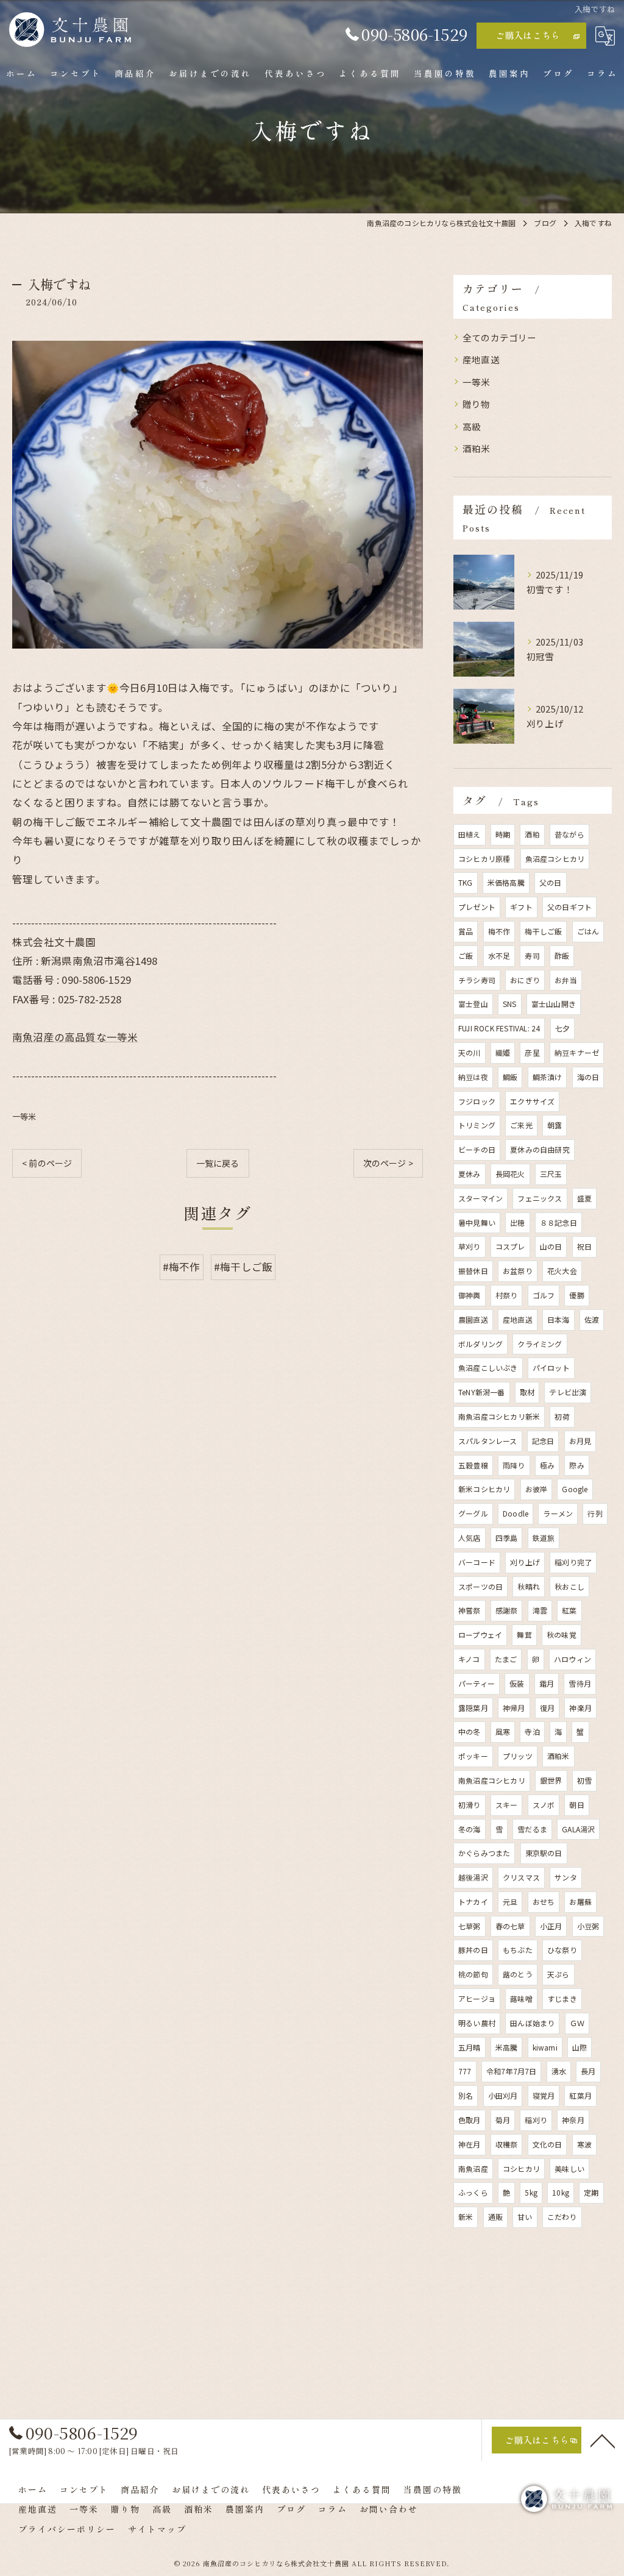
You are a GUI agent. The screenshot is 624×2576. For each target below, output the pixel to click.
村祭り (507, 1295)
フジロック (477, 1101)
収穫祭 (507, 2144)
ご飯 (466, 955)
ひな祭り (562, 1950)
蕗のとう (518, 1974)
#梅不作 (182, 1267)
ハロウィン (573, 1659)
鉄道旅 (544, 1538)
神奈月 (573, 2120)
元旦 (510, 1902)
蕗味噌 (521, 1998)
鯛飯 (510, 1077)
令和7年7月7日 (512, 2071)
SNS (510, 1004)
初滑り (470, 1805)
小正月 (551, 1926)
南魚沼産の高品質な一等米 (75, 1037)
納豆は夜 (473, 1077)
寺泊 (532, 1731)
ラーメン (558, 1513)
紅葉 (569, 1610)
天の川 (470, 1052)
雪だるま (532, 1829)
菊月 (503, 2120)
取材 (527, 1392)
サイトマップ (157, 2529)
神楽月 (580, 1708)
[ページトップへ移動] (603, 2440)
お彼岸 (537, 1489)
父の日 (551, 882)
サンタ (566, 1877)
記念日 (543, 1441)
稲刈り (536, 2120)
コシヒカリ (521, 2169)
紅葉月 (580, 2095)
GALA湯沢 (578, 1829)
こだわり (562, 2217)
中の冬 (470, 1731)
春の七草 (510, 1926)
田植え (470, 834)
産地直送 (481, 359)
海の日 (588, 1077)
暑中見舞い (477, 1222)
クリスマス (521, 1877)
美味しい (569, 2169)
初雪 (584, 1780)
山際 (580, 2047)
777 (465, 2071)
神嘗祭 (470, 1610)
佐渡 (592, 1319)
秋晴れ (529, 1586)
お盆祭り (518, 1271)
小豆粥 (588, 1926)
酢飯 (562, 955)
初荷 (562, 1416)
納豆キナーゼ (577, 1052)
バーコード (477, 1562)
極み (547, 1465)
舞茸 (524, 1635)
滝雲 (540, 1610)
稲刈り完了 (573, 1562)
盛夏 (584, 1198)
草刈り (470, 1246)
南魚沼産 (473, 2169)
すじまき (562, 1998)
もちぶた (518, 1950)
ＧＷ (577, 2023)
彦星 (532, 1052)
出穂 (517, 1222)
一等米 (24, 1116)
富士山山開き (554, 1004)
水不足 (499, 955)
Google (575, 1489)
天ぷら (558, 1974)
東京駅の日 (544, 1853)
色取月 (470, 2120)
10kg (561, 2192)
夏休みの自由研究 (540, 1149)
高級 (472, 426)
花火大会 (562, 1271)
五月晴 (470, 2047)
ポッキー (473, 1756)
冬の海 (470, 1829)
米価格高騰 (506, 882)
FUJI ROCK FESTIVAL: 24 (499, 1028)
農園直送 (473, 1319)
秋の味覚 (562, 1635)
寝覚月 (544, 2095)
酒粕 (532, 834)
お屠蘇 (580, 1902)
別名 (466, 2095)
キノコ (469, 1659)
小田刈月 (503, 2095)
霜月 (547, 1683)
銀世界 (551, 1780)
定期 (591, 2192)
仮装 (517, 1683)
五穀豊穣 (473, 1465)
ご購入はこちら (528, 35)
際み (576, 1465)
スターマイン (480, 1198)
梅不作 (499, 931)
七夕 (562, 1028)
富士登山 (473, 1004)
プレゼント (477, 907)
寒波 (584, 2144)
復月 (547, 1708)
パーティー (477, 1683)
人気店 (470, 1538)
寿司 (532, 955)
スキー (507, 1805)
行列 (595, 1513)
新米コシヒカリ (484, 1489)
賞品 (466, 931)
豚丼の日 (473, 1950)
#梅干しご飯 (243, 1267)
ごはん (588, 931)
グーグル (473, 1513)
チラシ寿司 (477, 980)
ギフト (521, 907)
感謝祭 (507, 1610)
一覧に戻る (218, 1163)
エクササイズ (532, 1101)
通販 (495, 2217)
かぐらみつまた (484, 1853)
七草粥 (470, 1926)
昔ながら (569, 834)
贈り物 (477, 404)
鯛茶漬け (548, 1077)
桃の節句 (473, 1974)
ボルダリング (480, 1344)
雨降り (514, 1465)
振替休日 (473, 1271)
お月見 (580, 1441)
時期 (503, 834)
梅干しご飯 (543, 931)
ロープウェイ (480, 1635)
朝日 (576, 1805)
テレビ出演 (568, 1392)
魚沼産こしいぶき (488, 1368)
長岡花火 (510, 1174)
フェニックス (540, 1198)
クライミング (540, 1344)
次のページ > (388, 1163)
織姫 (503, 1052)
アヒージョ (477, 1998)
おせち (544, 1902)
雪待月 (580, 1683)
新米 (466, 2217)
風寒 (503, 1731)
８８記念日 (558, 1222)
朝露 (555, 1125)
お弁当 (566, 980)
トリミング (477, 1125)
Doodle (516, 1513)
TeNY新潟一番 (482, 1392)
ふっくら (473, 2192)
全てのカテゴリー (500, 337)
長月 (588, 2071)
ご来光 (521, 1125)
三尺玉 (551, 1174)
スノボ (544, 1805)
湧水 (559, 2071)
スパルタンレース (488, 1441)
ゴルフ (544, 1295)
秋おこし (569, 1586)
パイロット (551, 1368)
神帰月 (514, 1708)
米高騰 (507, 2047)
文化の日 (548, 2144)
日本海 (558, 1319)
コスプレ (510, 1246)
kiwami (545, 2047)
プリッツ (518, 1756)
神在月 (470, 2144)
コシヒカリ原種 (484, 859)
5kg (531, 2192)
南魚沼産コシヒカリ (492, 1780)
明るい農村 (477, 2023)
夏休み (470, 1174)
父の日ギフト (569, 907)
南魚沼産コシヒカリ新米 (499, 1416)
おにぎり (525, 980)
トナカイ (473, 1902)
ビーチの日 (477, 1149)
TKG (466, 882)
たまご (506, 1659)
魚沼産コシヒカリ (555, 859)
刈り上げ (525, 1562)
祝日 (584, 1246)
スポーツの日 (480, 1586)
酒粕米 (477, 448)
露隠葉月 (473, 1708)
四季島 (507, 1538)
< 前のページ (47, 1163)
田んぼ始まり (532, 2023)
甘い (525, 2217)
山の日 (551, 1246)
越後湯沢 (473, 1877)
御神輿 (470, 1295)
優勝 (576, 1295)
